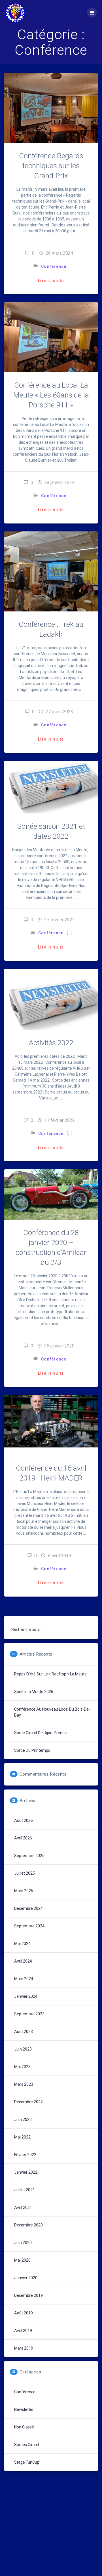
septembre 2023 (29, 2014)
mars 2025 (24, 1891)
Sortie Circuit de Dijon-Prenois (41, 1733)
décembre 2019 (28, 2295)
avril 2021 (23, 2207)
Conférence (54, 266)
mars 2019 (24, 2348)
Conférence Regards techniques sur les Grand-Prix (51, 166)
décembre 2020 (28, 2225)
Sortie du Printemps (32, 1750)
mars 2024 (24, 1979)
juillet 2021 (25, 2190)
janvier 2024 (26, 1996)
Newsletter (24, 2409)
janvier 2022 (26, 2172)
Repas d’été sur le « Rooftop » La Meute (50, 1674)
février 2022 (25, 2155)
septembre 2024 (29, 1926)
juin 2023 (23, 2049)
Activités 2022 (51, 1043)
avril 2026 (23, 1838)
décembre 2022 (28, 2102)
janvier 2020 (26, 2278)
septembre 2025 (29, 1856)
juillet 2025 (25, 1873)
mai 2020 (22, 2260)
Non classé (24, 2427)
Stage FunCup (27, 2462)
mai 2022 (22, 2137)
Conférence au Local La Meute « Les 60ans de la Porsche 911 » (51, 395)
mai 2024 (22, 1944)
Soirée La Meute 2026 (34, 1692)
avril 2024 (23, 1961)
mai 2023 (22, 2067)
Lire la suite (51, 281)
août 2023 (24, 2032)
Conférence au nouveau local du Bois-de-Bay (52, 1712)
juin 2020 (23, 2243)
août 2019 (24, 2313)
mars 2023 (24, 2084)
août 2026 (24, 1820)
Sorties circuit (27, 2445)
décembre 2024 (28, 1908)
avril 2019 (23, 2331)
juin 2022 (23, 2119)
